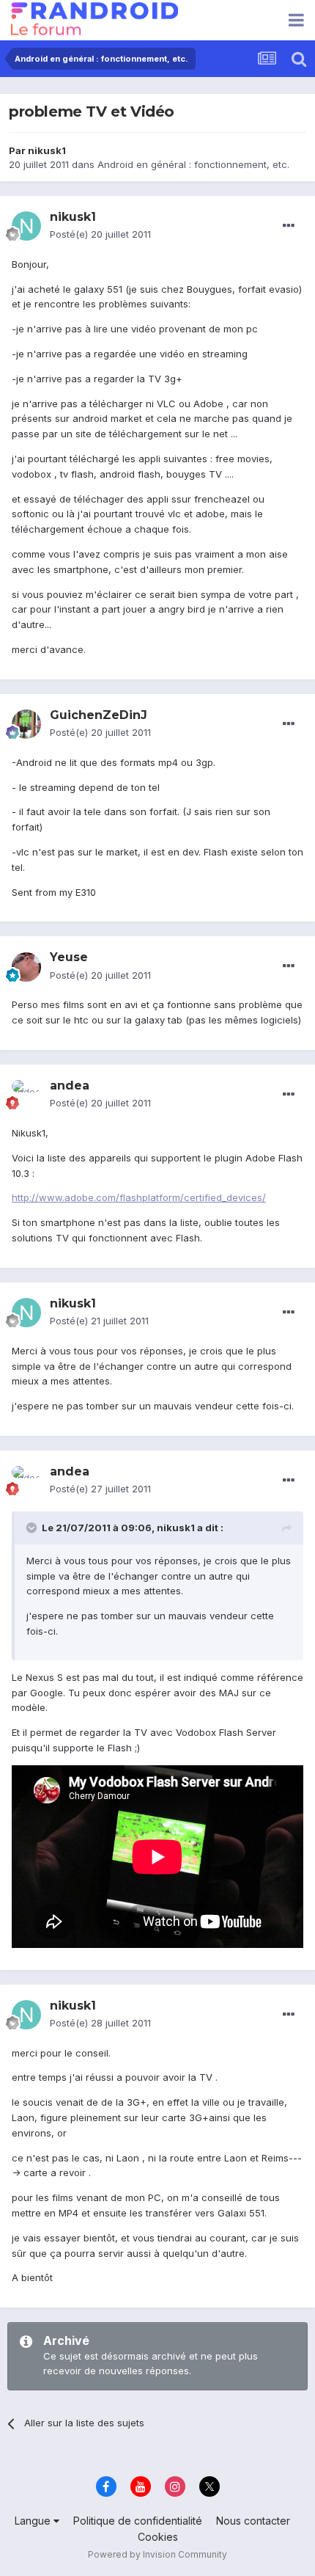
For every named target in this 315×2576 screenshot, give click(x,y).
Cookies (158, 2537)
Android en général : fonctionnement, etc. (193, 164)
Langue (34, 2521)
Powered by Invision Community (157, 2554)
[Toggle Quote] (33, 1528)
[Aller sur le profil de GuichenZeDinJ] (26, 724)
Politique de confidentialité (138, 2521)
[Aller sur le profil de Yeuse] (26, 967)
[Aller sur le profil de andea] (26, 1095)
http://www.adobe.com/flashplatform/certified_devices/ (139, 1197)
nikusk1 (47, 150)
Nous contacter (253, 2521)
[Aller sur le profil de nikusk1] (26, 226)
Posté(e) (100, 234)
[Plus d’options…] (289, 226)
